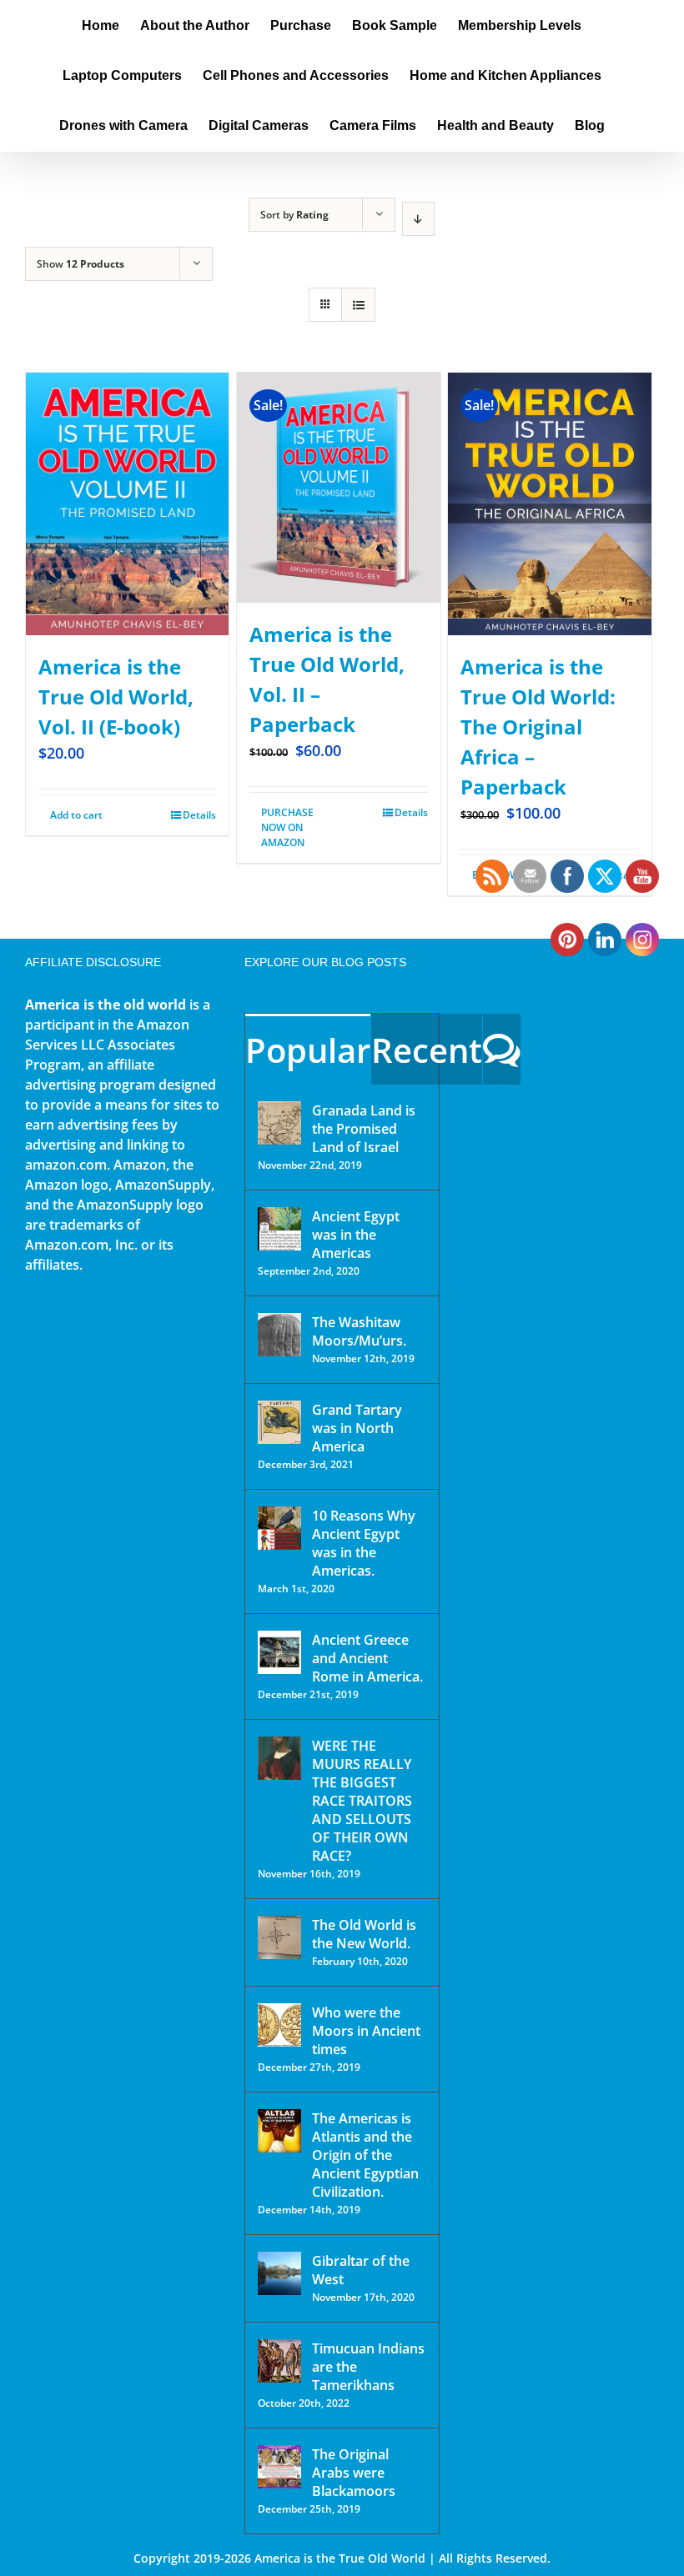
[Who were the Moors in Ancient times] (279, 2025)
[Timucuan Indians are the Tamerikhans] (279, 2361)
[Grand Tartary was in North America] (279, 1422)
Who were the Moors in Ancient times (366, 2031)
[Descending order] (418, 219)
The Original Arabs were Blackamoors (354, 2473)
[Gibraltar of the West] (279, 2273)
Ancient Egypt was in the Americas (356, 1235)
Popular (308, 1050)
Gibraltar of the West (361, 2270)
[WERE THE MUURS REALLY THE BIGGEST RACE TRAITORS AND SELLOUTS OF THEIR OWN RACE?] (279, 1758)
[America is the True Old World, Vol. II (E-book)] (127, 504)
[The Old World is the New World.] (279, 1937)
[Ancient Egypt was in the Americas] (279, 1229)
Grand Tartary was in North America (357, 1428)
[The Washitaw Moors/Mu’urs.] (279, 1335)
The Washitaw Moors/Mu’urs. (359, 1331)
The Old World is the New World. (364, 1934)
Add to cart (76, 815)
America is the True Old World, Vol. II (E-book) (116, 697)
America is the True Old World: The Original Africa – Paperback (538, 727)
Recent (427, 1050)
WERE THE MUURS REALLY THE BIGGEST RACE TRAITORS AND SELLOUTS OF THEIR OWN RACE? (362, 1801)
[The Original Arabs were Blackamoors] (279, 2467)
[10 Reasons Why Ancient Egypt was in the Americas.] (279, 1528)
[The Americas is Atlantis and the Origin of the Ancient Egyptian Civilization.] (279, 2131)
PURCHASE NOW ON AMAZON (287, 827)
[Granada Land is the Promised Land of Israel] (279, 1123)
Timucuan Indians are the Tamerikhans (368, 2367)
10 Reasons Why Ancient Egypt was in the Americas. (364, 1543)
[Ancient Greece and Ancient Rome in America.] (279, 1652)
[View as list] (358, 305)
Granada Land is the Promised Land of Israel (364, 1129)
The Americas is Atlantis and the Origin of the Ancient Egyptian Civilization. (365, 2155)
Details (199, 815)
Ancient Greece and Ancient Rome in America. (367, 1658)
